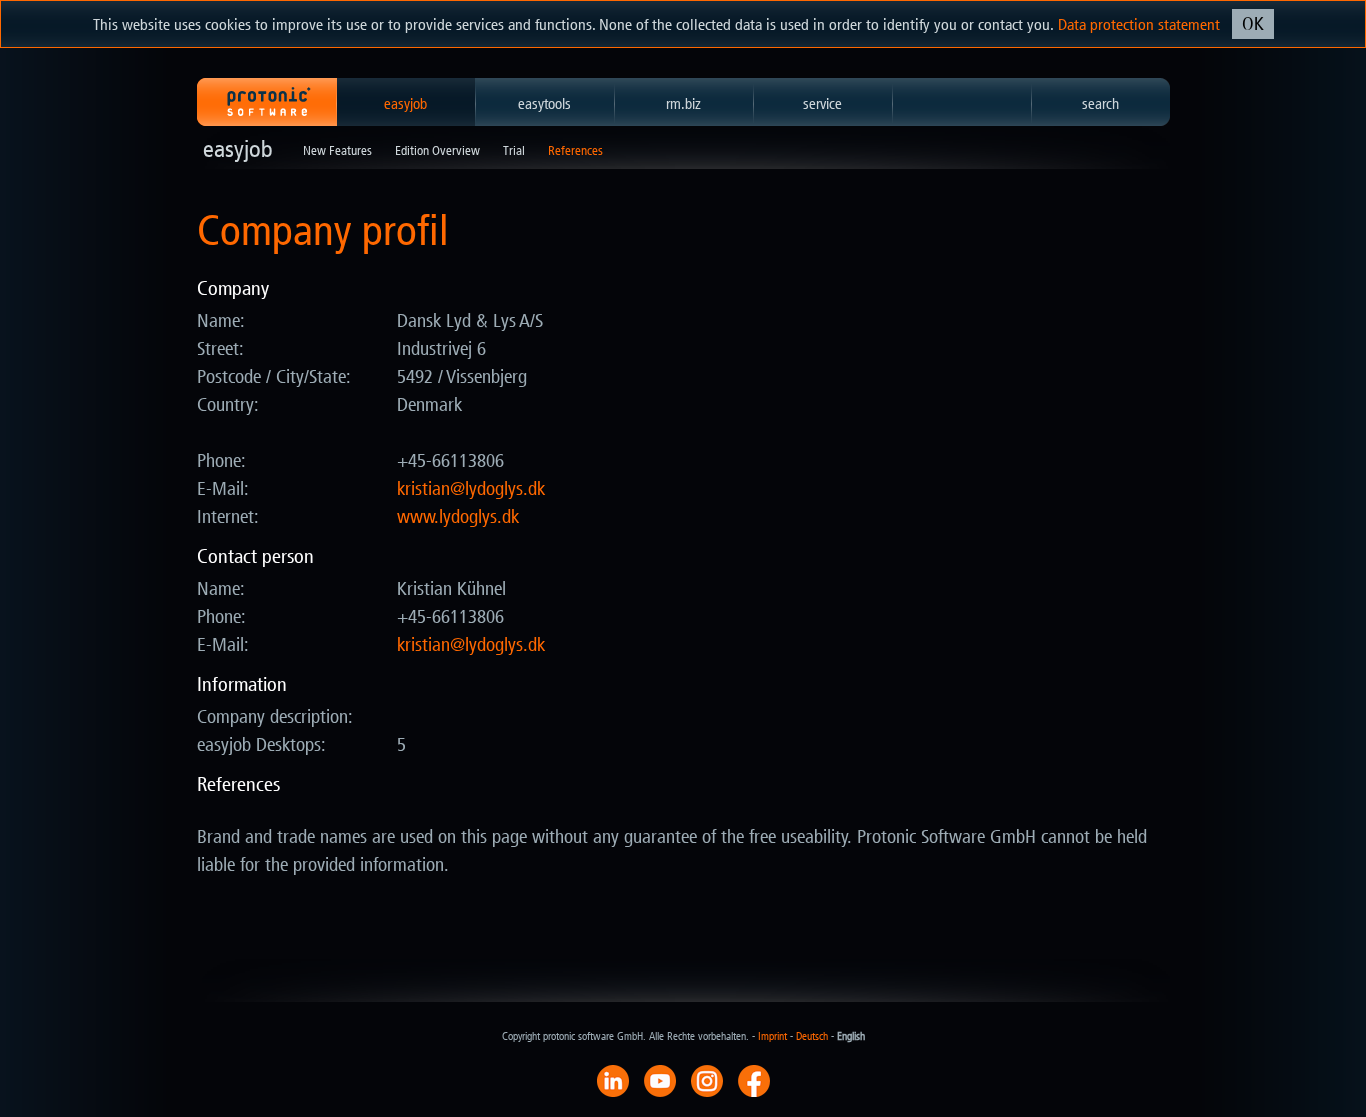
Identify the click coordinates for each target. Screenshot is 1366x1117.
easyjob (405, 104)
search (1100, 104)
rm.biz (683, 104)
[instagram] (707, 1080)
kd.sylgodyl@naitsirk (471, 489)
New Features (337, 150)
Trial (514, 150)
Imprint (772, 1036)
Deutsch (812, 1036)
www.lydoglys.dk (458, 517)
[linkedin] (613, 1080)
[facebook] (754, 1080)
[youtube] (660, 1080)
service (822, 104)
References (575, 150)
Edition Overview (437, 150)
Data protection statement (1139, 24)
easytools (544, 104)
